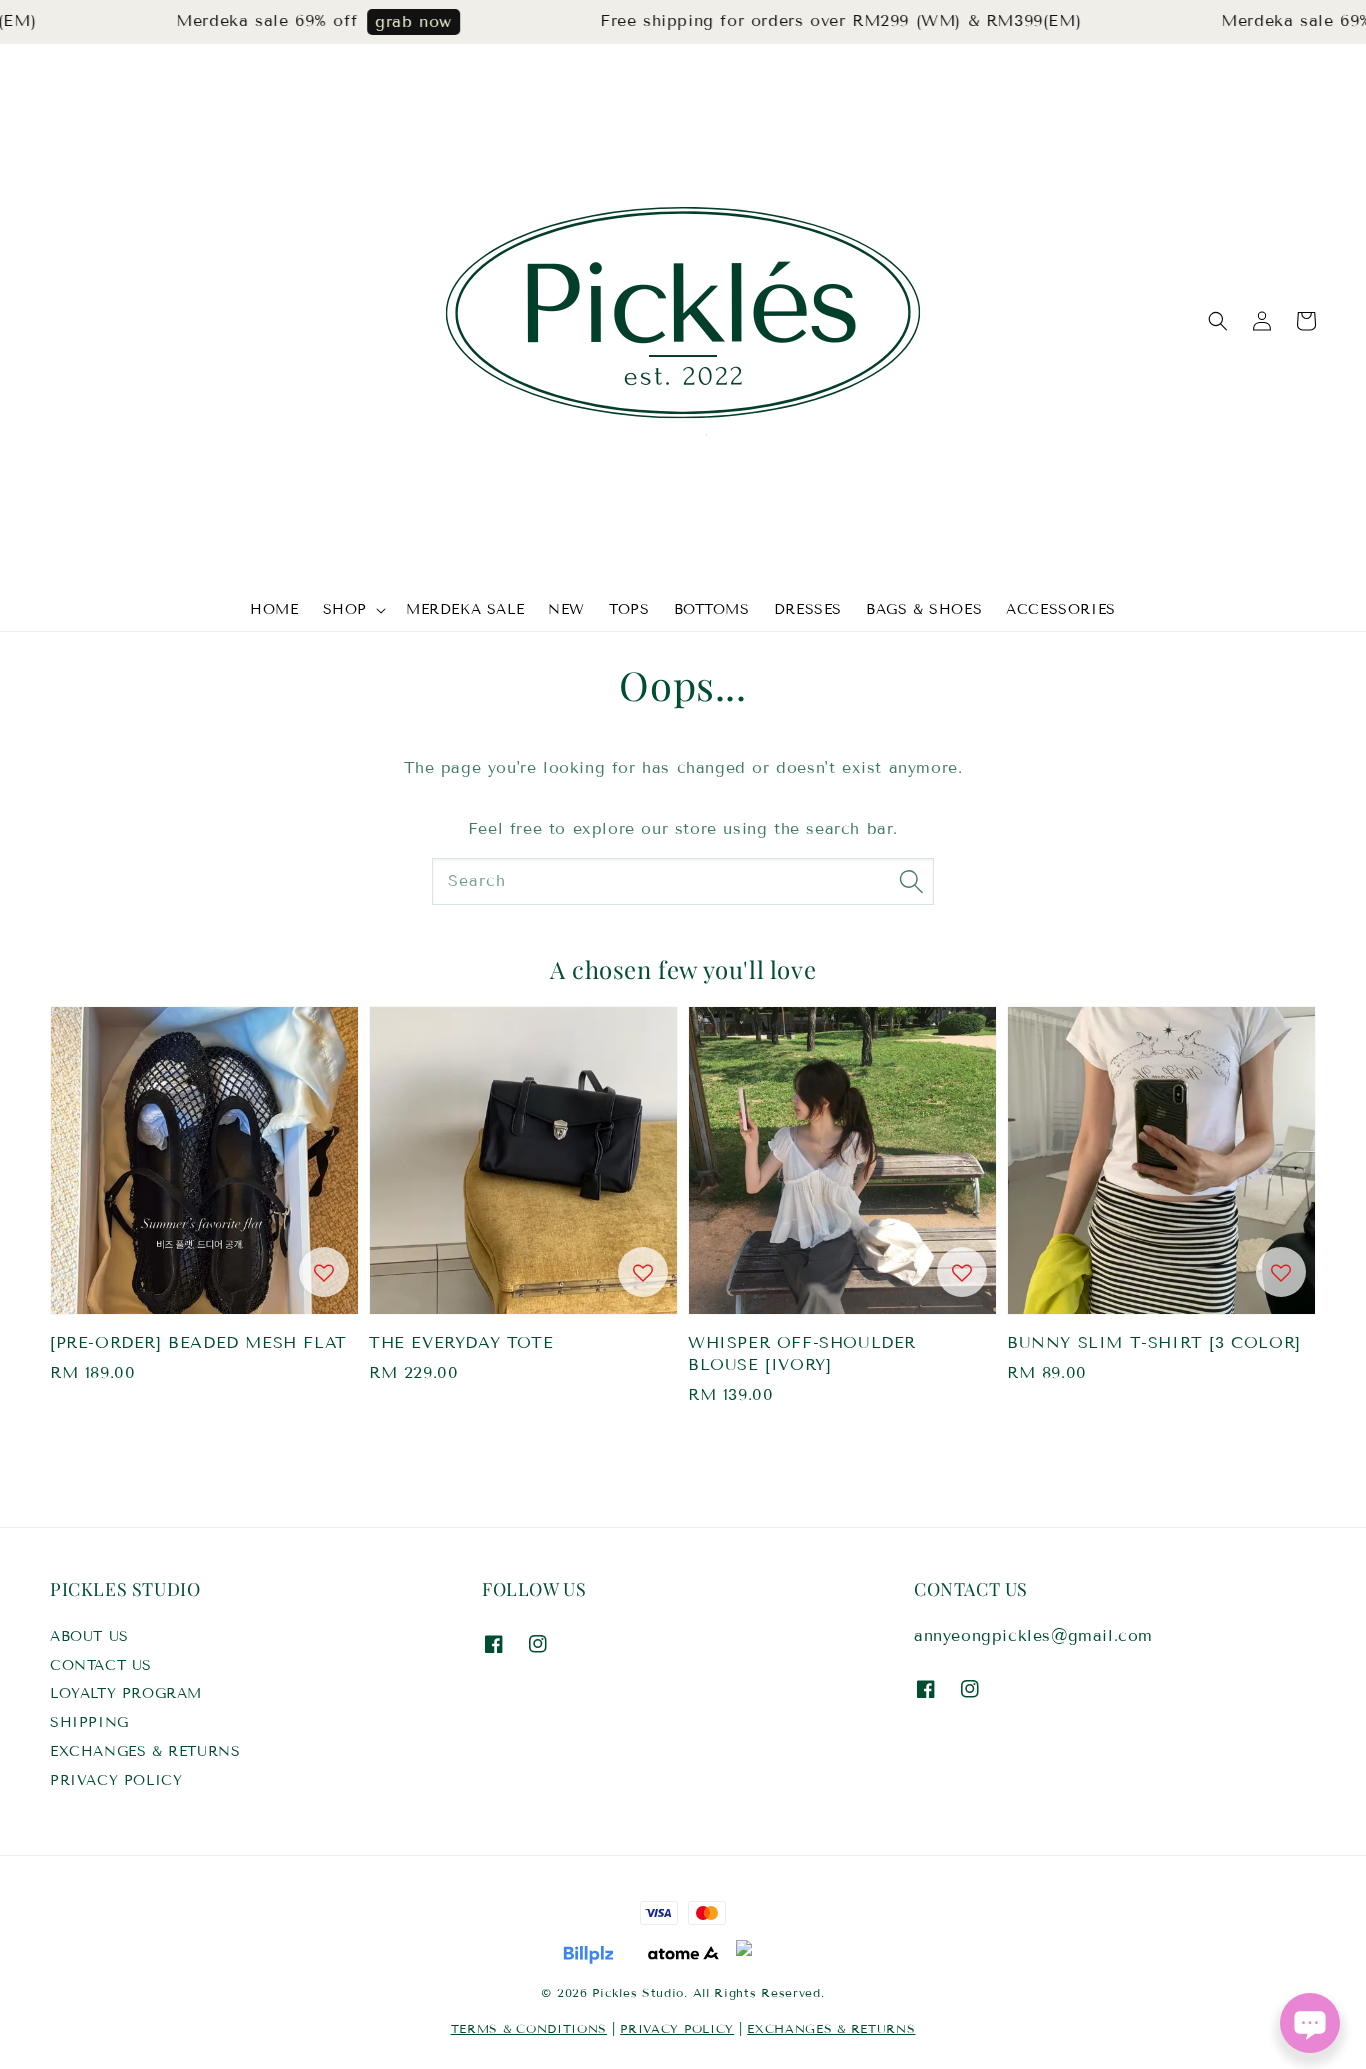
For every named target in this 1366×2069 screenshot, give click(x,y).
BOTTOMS (712, 609)
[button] (1218, 321)
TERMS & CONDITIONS (529, 2028)
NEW (566, 609)
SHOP (345, 609)
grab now (387, 21)
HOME (274, 609)
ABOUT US (89, 1636)
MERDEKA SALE (465, 609)
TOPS (629, 609)
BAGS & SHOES (924, 609)
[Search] (911, 881)
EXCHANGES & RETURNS (145, 1751)
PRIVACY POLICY (116, 1780)
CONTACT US (101, 1665)
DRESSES (808, 609)
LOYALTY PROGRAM (126, 1693)
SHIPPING (89, 1722)
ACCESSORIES (1061, 609)
